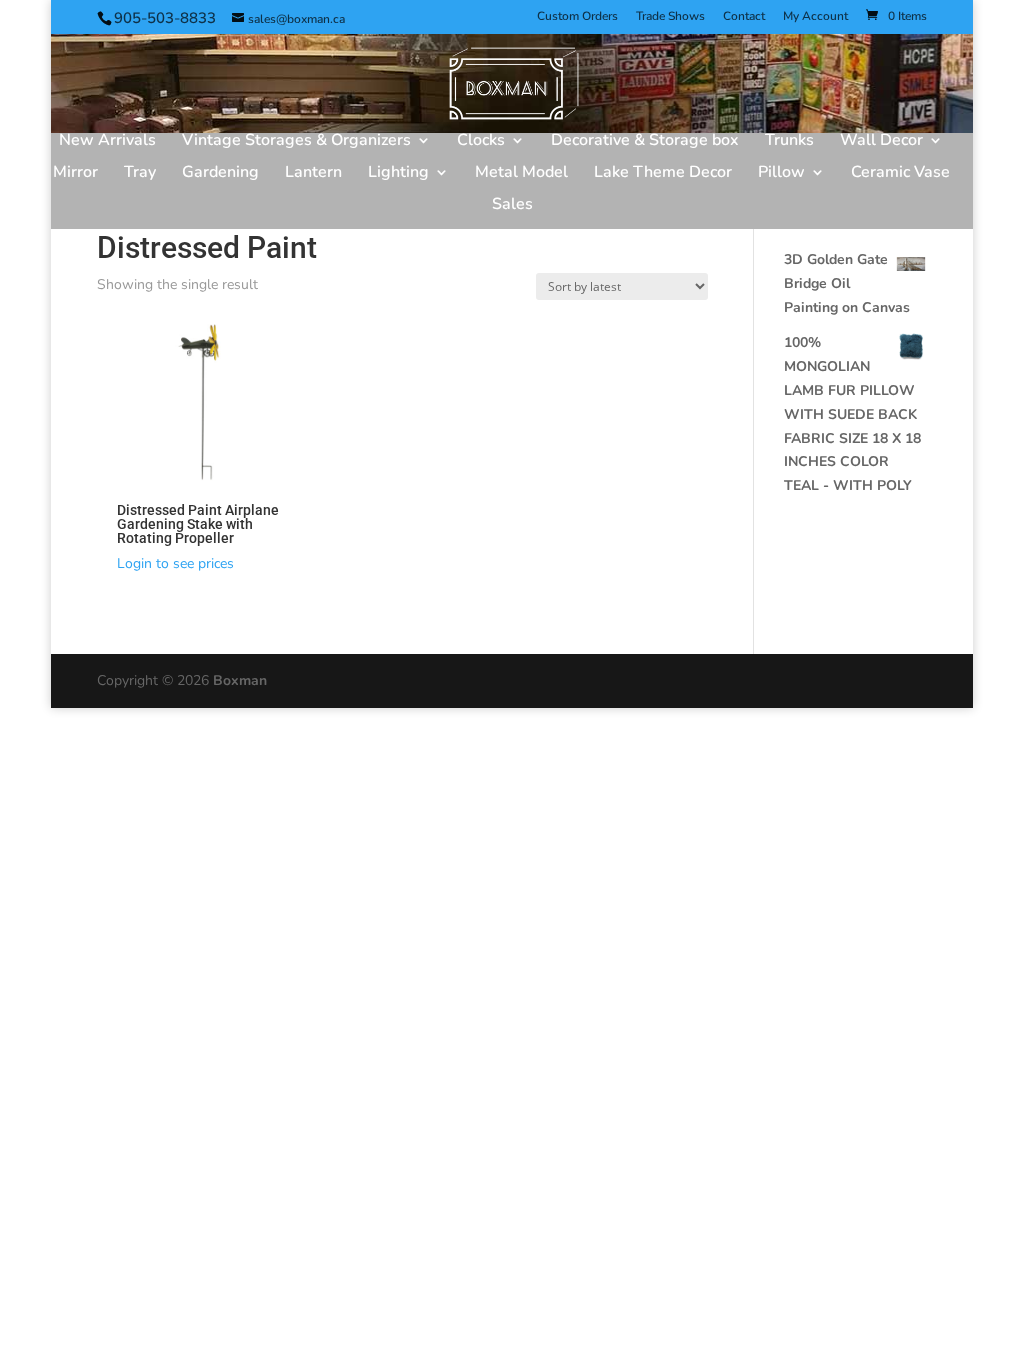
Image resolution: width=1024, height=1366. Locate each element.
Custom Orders (577, 17)
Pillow (781, 174)
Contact (744, 17)
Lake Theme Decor (663, 174)
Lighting (398, 174)
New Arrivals (107, 142)
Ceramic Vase (900, 174)
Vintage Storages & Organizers (296, 142)
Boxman (240, 680)
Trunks (789, 142)
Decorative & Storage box (645, 142)
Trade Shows (670, 17)
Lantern (313, 174)
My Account (815, 17)
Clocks (481, 142)
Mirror (75, 174)
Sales (512, 206)
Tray (140, 174)
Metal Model (521, 174)
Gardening (220, 174)
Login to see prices (175, 563)
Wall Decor (881, 142)
